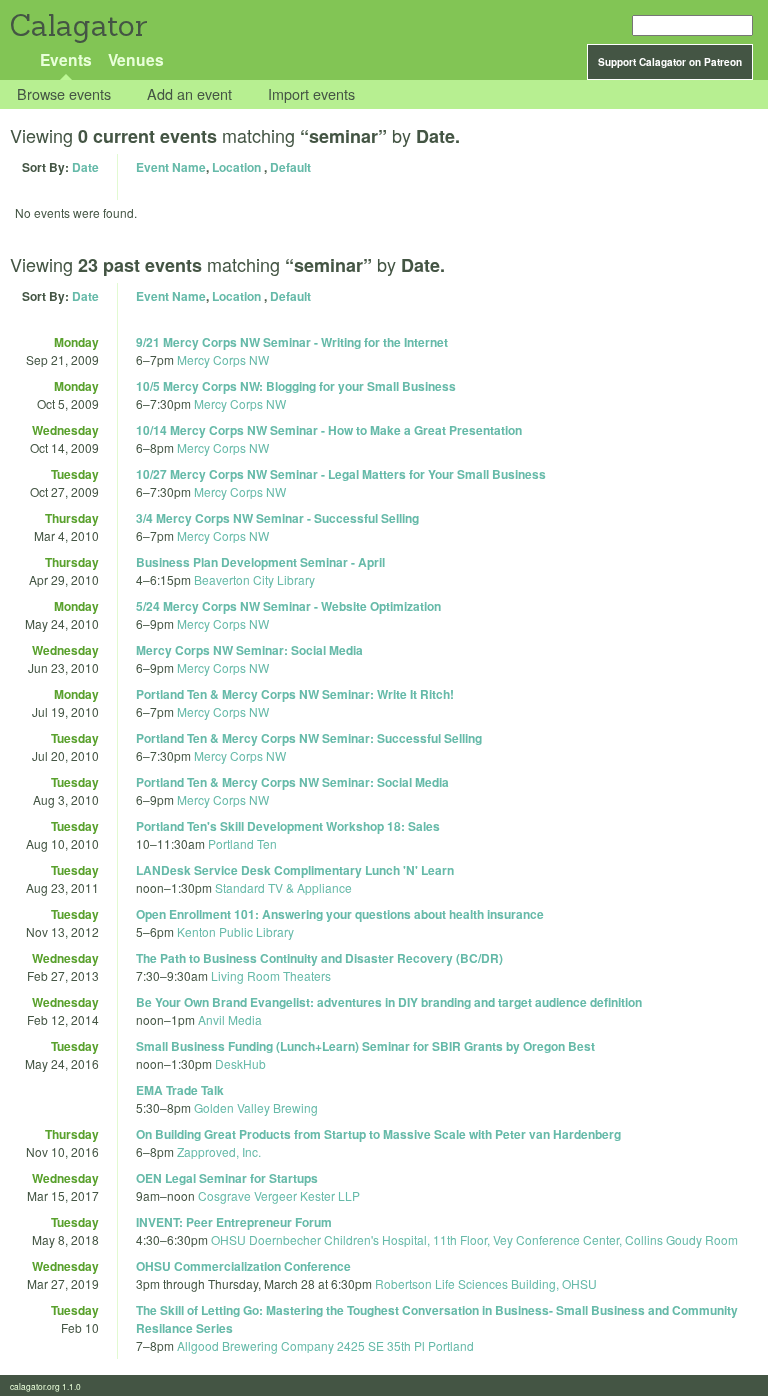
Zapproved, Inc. (219, 1151)
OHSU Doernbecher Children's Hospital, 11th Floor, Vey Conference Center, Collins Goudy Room (474, 1239)
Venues (136, 59)
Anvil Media (230, 1019)
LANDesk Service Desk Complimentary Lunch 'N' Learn (295, 870)
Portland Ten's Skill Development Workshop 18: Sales (288, 826)
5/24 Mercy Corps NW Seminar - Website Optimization (288, 606)
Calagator (77, 25)
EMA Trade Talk (180, 1090)
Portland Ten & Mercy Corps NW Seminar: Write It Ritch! (295, 694)
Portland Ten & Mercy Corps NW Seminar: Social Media (292, 782)
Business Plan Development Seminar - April (260, 562)
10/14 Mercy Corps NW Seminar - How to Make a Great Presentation (329, 430)
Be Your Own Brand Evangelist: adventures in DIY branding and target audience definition (389, 1002)
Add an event (189, 94)
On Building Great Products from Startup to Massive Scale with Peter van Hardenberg (378, 1134)
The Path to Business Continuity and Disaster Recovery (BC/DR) (319, 958)
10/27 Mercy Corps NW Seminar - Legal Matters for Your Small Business (341, 474)
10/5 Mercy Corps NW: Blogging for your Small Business (296, 386)
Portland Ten (242, 843)
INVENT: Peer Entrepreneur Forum (234, 1222)
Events (66, 59)
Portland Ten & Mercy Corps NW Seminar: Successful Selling (309, 738)
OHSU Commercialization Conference (243, 1266)
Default (290, 167)
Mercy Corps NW (223, 359)
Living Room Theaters (271, 975)
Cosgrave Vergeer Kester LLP (279, 1195)
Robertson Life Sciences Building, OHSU (486, 1283)
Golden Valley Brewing (256, 1107)
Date (85, 167)
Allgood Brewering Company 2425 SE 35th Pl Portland (325, 1345)
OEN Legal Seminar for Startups (227, 1178)
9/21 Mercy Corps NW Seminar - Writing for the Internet (292, 342)
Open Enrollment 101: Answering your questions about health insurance (340, 914)
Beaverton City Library (254, 579)
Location (236, 167)
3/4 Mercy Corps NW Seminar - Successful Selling (277, 518)
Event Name (171, 167)
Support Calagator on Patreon (670, 62)
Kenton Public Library (235, 931)
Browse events (64, 94)
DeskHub (240, 1063)
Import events (311, 94)
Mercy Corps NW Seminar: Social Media (249, 650)
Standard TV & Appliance (283, 887)
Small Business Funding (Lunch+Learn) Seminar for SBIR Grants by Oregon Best (365, 1046)
